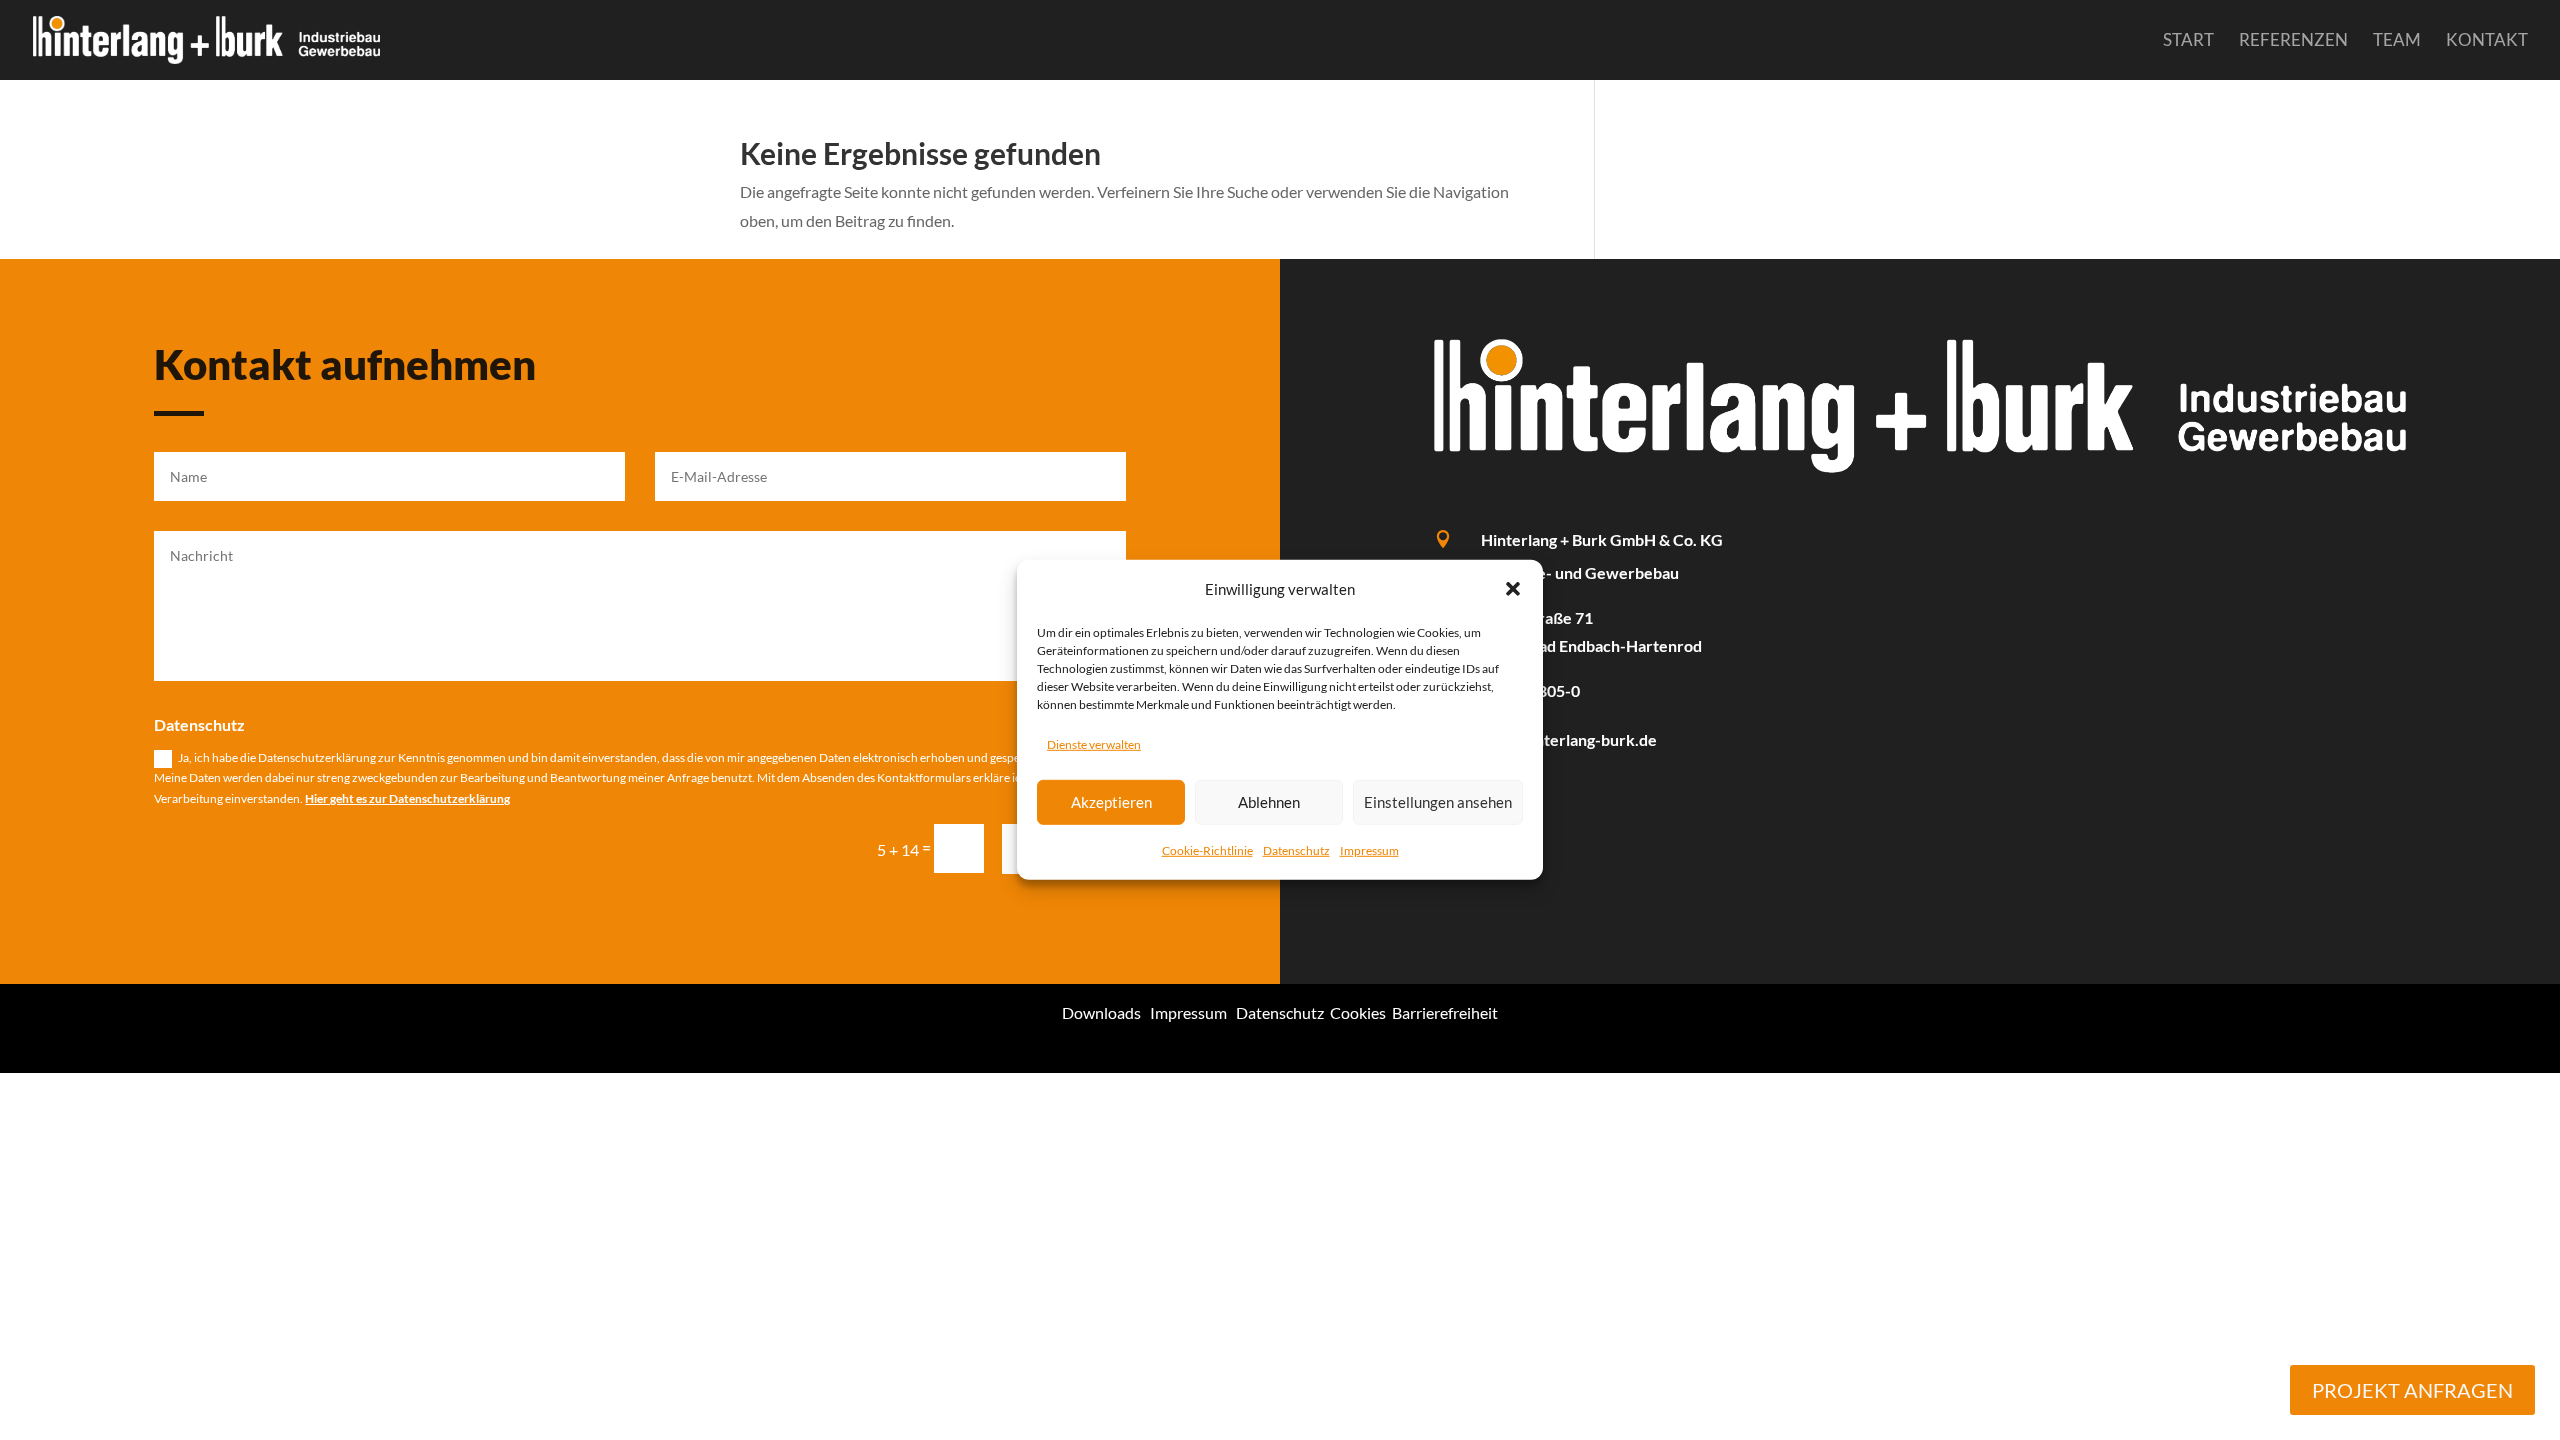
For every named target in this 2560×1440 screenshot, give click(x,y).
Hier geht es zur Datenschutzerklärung (407, 798)
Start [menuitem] (2188, 41)
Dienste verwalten (1094, 744)
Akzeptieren (1111, 802)
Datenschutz (1296, 849)
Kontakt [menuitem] (2487, 41)
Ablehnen (1269, 802)
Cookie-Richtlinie (1207, 849)
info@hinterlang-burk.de (1569, 739)
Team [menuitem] (2397, 41)
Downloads (1101, 1012)
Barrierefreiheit (1445, 1012)
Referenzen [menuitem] (2293, 41)
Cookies (1358, 1012)
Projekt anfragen (2412, 1390)
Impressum (1369, 849)
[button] (1513, 589)
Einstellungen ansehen (1438, 802)
